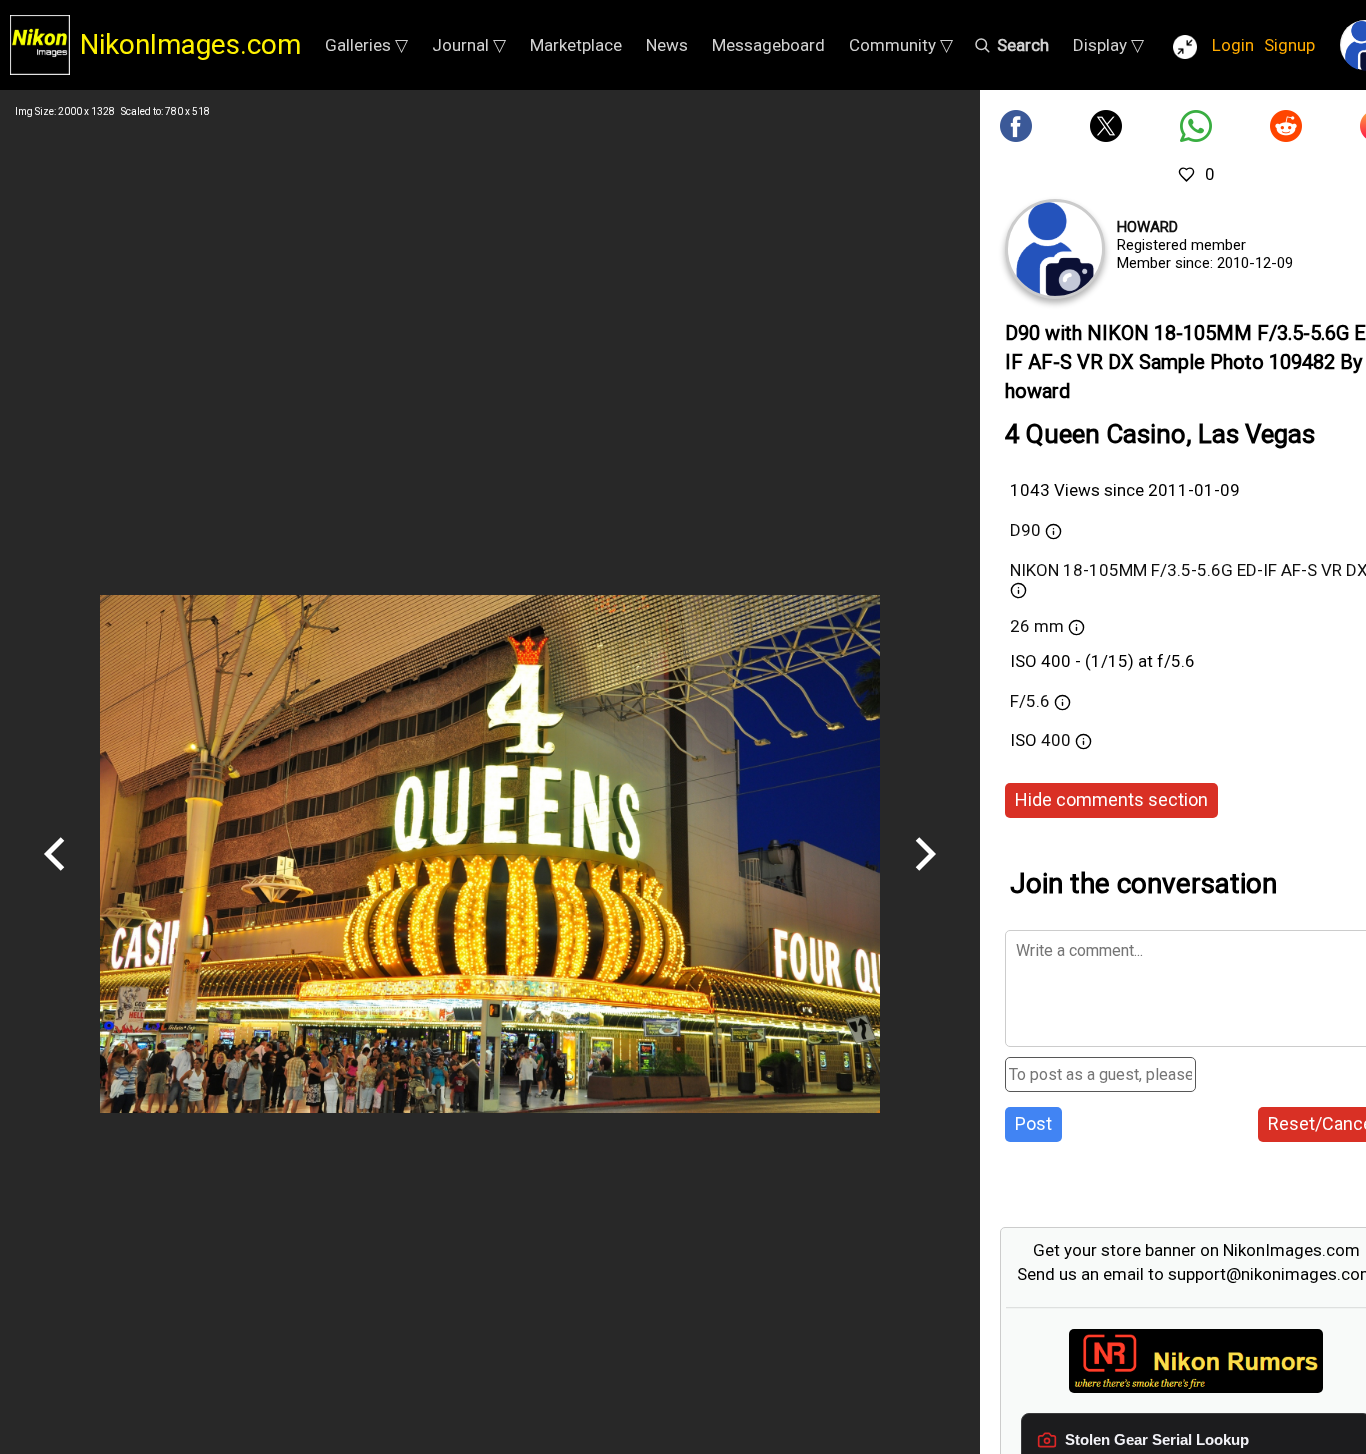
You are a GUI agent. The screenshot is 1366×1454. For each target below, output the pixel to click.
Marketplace (576, 45)
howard (1147, 227)
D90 (1025, 530)
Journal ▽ (469, 45)
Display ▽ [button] (1108, 45)
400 (1058, 740)
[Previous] (55, 878)
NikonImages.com (190, 44)
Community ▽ (901, 45)
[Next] (925, 878)
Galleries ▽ (366, 45)
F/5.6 (1030, 701)
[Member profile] (1055, 249)
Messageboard (768, 45)
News (667, 45)
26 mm (1037, 626)
